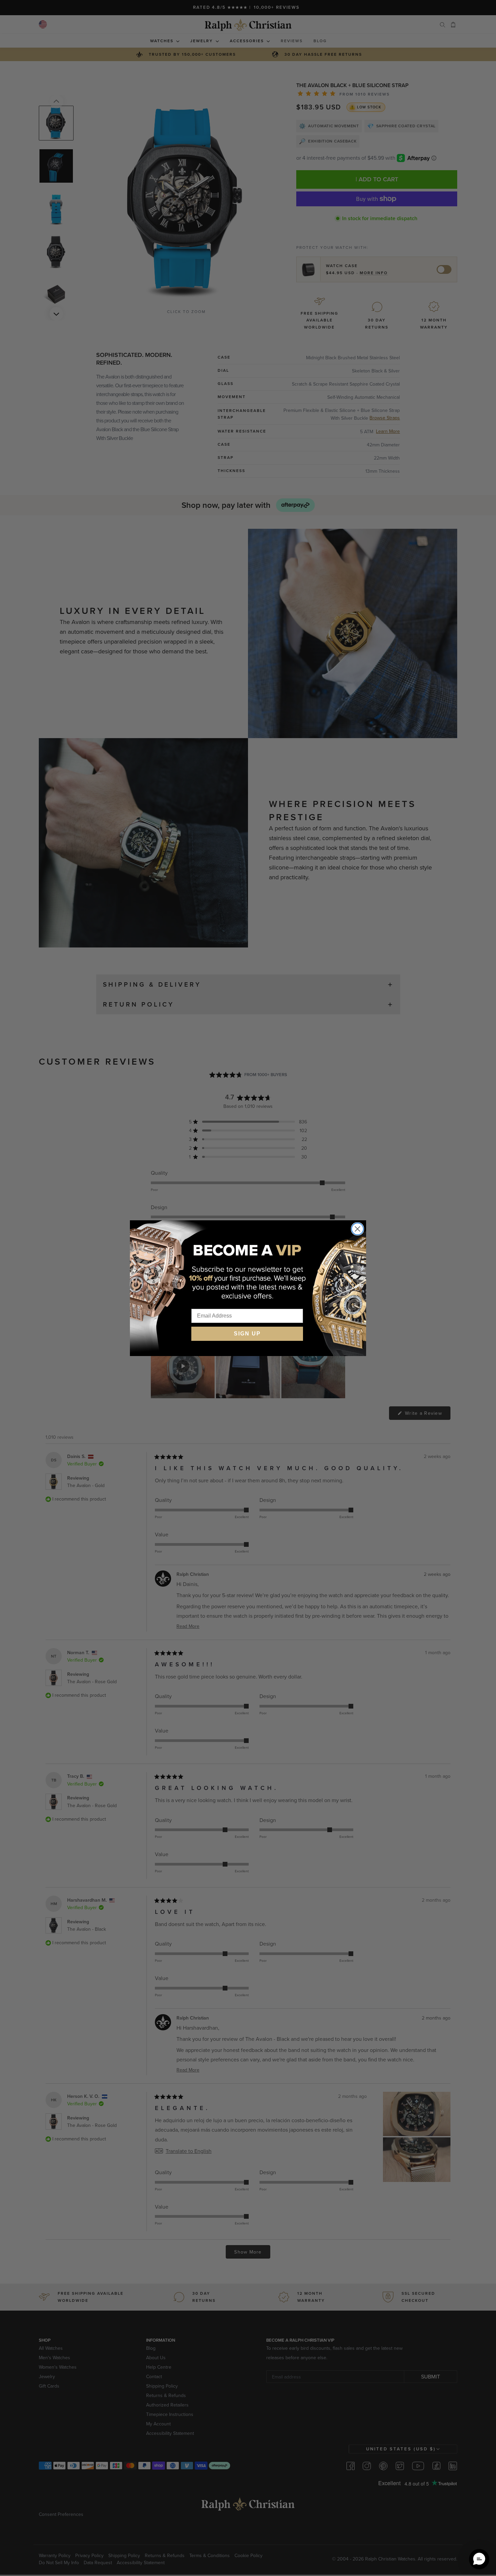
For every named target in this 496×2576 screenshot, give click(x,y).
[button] (479, 2559)
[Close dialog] (357, 1229)
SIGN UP (247, 1334)
